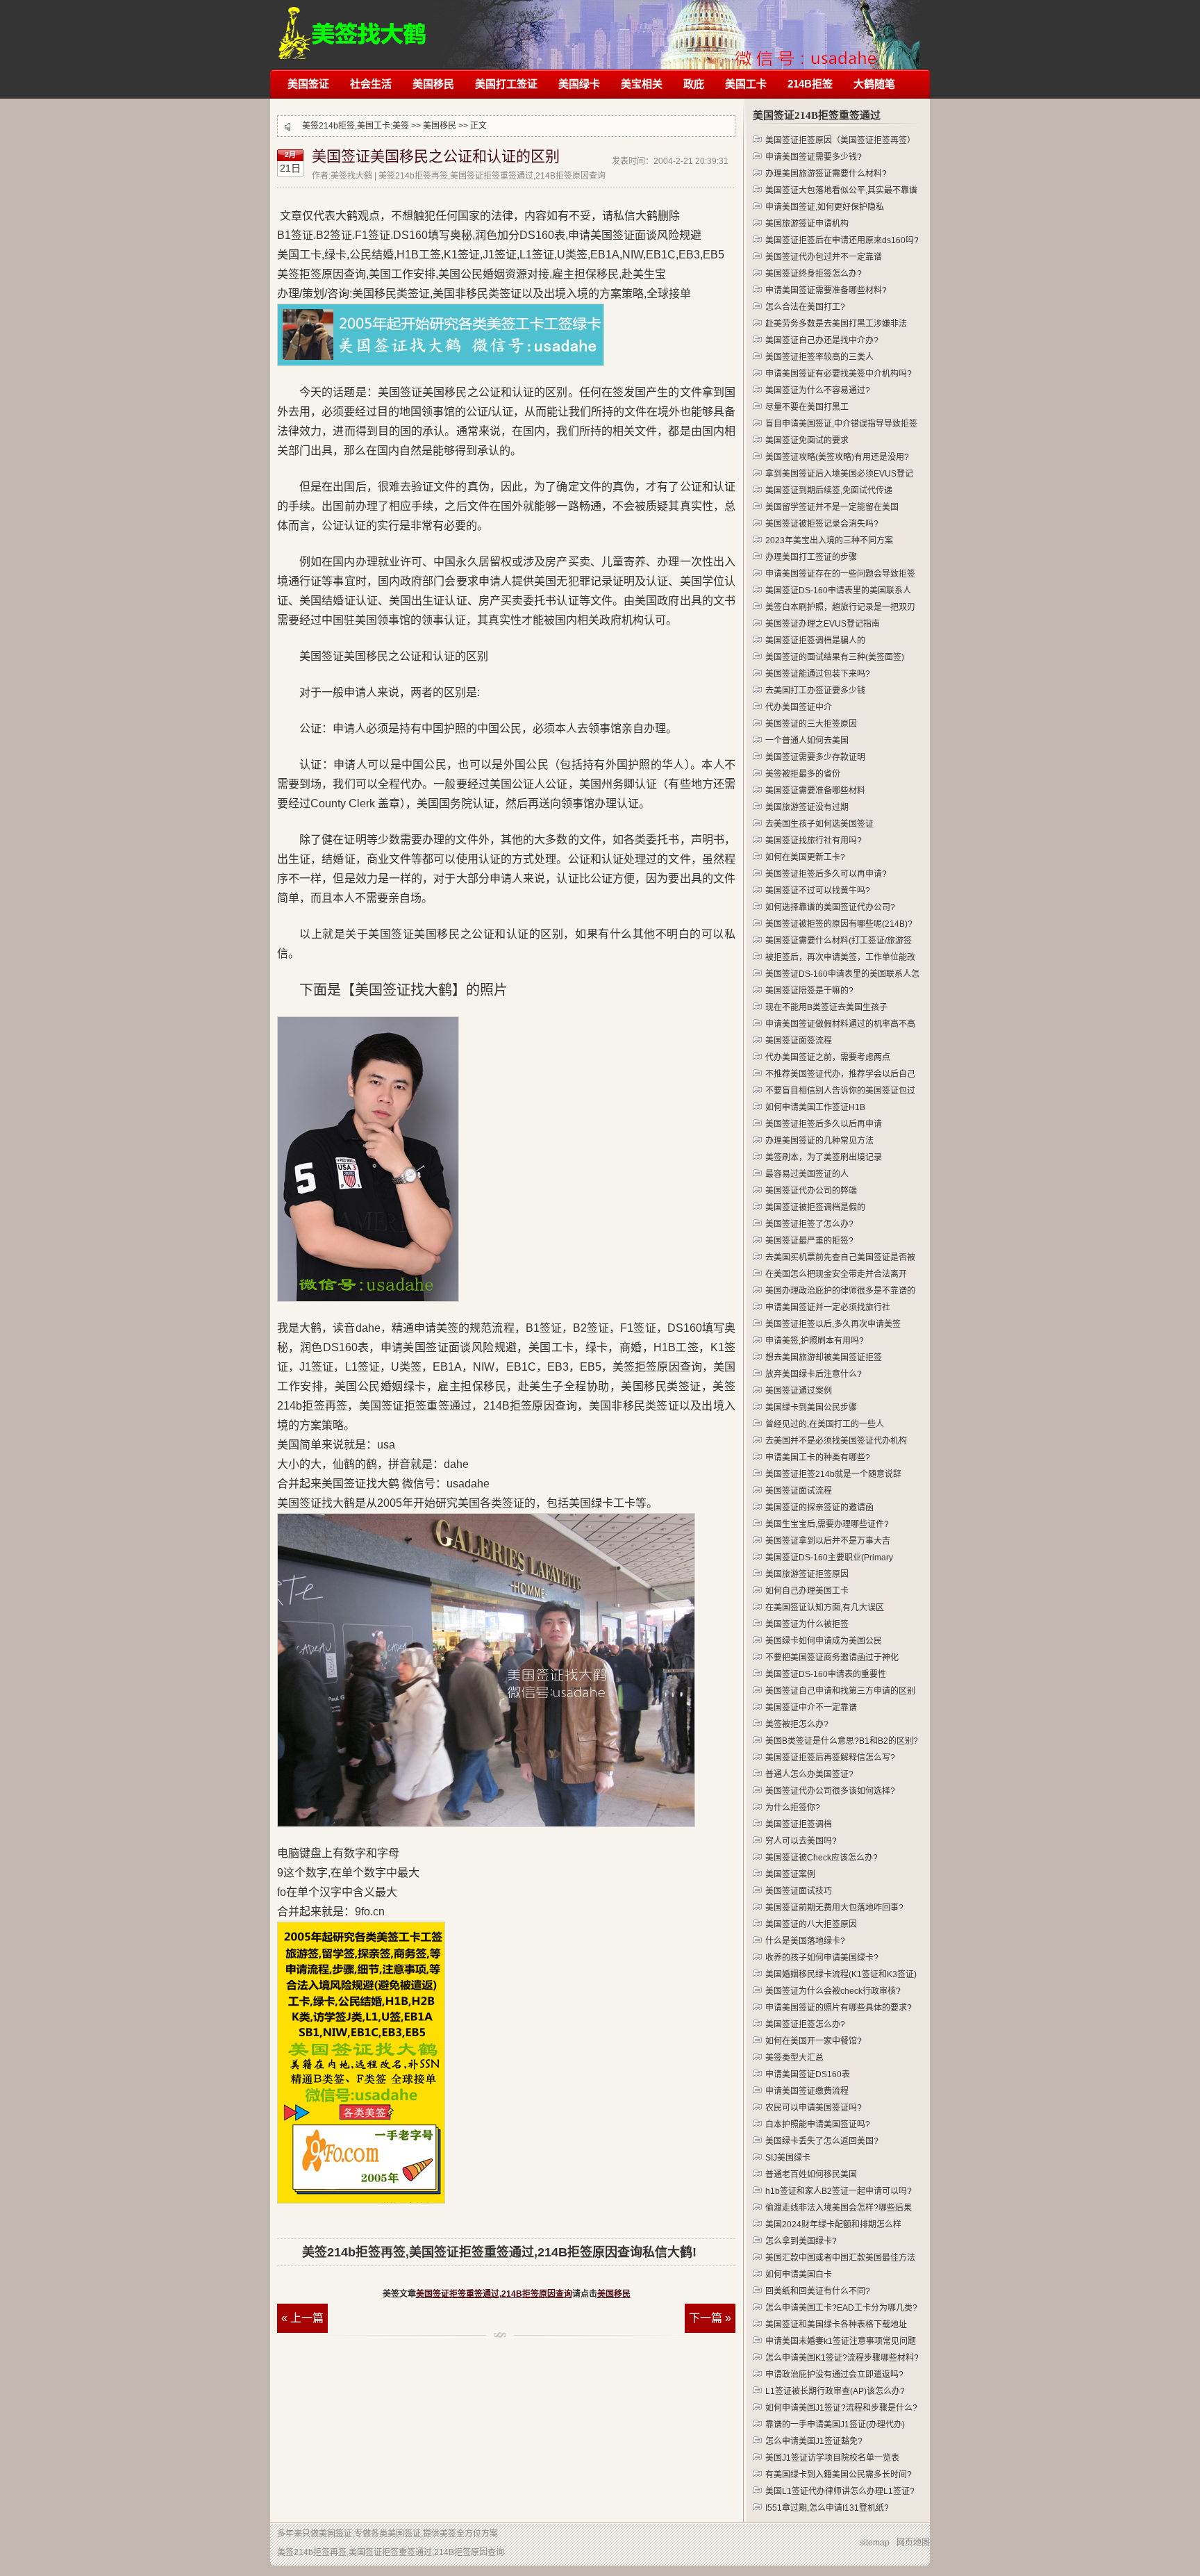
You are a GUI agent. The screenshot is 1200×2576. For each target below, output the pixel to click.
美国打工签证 (506, 84)
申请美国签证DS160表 (808, 2074)
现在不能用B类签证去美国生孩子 (826, 1007)
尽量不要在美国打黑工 (807, 407)
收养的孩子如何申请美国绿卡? (822, 1958)
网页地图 (913, 2543)
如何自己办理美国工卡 (807, 1591)
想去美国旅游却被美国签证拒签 (824, 1357)
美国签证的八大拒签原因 (811, 1924)
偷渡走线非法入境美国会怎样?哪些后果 (839, 2208)
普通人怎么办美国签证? (809, 1774)
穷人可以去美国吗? (801, 1841)
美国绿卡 (579, 84)
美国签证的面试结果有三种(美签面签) (835, 657)
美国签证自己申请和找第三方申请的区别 (840, 1691)
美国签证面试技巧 (799, 1891)
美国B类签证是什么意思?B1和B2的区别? (842, 1741)
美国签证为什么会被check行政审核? (833, 1991)
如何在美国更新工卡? (805, 857)
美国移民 (433, 84)
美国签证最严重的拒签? (809, 1241)
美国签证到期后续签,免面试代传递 (829, 490)
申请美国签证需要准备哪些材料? (826, 290)
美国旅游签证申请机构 (807, 224)
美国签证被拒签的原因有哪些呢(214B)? (839, 924)
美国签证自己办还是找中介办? (822, 340)
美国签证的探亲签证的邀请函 (819, 1508)
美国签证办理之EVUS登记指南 (823, 624)
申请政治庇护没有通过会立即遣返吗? (834, 2375)
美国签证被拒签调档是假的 (815, 1207)
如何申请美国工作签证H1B (815, 1107)
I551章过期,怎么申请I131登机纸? (827, 2508)
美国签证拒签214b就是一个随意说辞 (833, 1474)
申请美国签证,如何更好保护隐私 (825, 207)
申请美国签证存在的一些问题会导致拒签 (840, 574)
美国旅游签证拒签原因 (807, 1574)
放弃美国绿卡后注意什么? (814, 1374)
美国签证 (308, 84)
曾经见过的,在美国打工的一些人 (825, 1424)
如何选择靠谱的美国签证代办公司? (830, 907)
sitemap (875, 2543)
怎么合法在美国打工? (805, 307)
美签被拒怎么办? (797, 1724)
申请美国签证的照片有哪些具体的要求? (839, 2008)
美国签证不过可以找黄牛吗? (818, 891)
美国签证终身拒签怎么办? (814, 274)
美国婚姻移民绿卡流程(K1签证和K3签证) (841, 1974)
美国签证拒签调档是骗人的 (815, 641)
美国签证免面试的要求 (807, 440)
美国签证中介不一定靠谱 (811, 1708)
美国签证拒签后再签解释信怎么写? (830, 1758)
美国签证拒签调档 (799, 1824)
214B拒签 (810, 84)
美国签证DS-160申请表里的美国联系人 (838, 591)
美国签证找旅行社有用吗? (814, 841)
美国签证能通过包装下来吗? (818, 674)
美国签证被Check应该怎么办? (822, 1858)
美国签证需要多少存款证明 (815, 757)
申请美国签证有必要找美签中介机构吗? (839, 374)
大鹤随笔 (874, 84)
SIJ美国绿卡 (788, 2158)
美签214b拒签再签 (353, 26)
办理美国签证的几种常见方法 (819, 1141)
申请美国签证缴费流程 (807, 2091)
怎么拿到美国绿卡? (801, 2241)
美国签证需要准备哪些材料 (815, 791)
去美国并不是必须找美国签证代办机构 (836, 1441)
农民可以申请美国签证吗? (814, 2108)
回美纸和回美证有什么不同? (818, 2291)
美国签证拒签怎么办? (805, 2024)
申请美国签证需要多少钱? (814, 157)
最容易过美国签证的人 (807, 1174)
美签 (401, 126)
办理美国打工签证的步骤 (811, 557)
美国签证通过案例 (799, 1391)
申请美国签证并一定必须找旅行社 (828, 1307)
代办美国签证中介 (799, 707)
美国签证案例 (790, 1874)
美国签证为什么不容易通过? (818, 390)
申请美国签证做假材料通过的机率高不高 (840, 1024)
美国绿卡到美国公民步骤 (811, 1407)
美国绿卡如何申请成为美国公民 (824, 1641)
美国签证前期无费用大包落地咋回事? (834, 1908)
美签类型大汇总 (794, 2058)
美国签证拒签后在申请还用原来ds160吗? (842, 240)
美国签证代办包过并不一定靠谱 (824, 257)
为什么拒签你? (793, 1808)
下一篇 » (710, 2318)
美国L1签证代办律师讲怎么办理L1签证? (840, 2491)
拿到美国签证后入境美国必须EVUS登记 (839, 474)
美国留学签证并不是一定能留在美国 (832, 507)
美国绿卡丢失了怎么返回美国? (822, 2141)
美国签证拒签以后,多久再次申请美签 (833, 1324)
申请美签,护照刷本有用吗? (815, 1341)
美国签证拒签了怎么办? (809, 1224)
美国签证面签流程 (799, 1041)
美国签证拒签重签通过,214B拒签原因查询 (494, 2294)
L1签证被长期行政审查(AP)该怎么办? (835, 2391)
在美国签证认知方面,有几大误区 (825, 1608)
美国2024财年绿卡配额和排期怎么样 (833, 2224)
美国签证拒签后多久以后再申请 (824, 1124)
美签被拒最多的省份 (803, 774)
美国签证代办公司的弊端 (811, 1191)
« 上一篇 (302, 2318)
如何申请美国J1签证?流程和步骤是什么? (841, 2408)
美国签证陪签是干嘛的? (809, 991)
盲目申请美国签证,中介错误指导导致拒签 (841, 424)
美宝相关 (642, 84)
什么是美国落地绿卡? (805, 1941)
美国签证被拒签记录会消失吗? (822, 524)
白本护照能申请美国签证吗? (818, 2124)
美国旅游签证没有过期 (807, 807)
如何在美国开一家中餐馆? (814, 2041)
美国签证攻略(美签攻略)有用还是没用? (837, 457)
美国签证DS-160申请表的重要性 (826, 1674)
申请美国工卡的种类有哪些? (818, 1458)
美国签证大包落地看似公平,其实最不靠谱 (841, 190)
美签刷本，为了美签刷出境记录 (824, 1157)
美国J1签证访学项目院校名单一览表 (832, 2458)
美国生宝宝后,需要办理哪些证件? (827, 1524)
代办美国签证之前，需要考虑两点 (828, 1057)
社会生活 (371, 84)
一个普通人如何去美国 (807, 741)
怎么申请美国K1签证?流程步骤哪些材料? (842, 2358)
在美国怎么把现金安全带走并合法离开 (836, 1274)
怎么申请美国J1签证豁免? (814, 2441)
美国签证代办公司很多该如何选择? (830, 1791)
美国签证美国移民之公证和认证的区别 (436, 156)
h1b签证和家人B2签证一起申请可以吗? (839, 2191)
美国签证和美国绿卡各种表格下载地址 (836, 2325)
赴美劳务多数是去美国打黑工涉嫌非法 (836, 324)
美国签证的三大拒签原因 (811, 724)
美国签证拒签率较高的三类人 (819, 357)
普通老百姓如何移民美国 (811, 2174)
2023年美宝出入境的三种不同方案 (829, 540)
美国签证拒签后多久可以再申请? (826, 874)
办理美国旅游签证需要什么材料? (826, 174)
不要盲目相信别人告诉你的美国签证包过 (840, 1091)
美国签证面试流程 (799, 1491)
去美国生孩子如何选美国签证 (819, 824)
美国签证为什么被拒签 (807, 1624)
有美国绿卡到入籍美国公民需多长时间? (839, 2475)
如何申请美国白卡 (799, 2274)
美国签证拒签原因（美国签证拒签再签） (840, 140)
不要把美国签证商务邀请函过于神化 (832, 1658)
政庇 (694, 84)
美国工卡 (746, 84)
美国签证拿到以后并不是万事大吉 (828, 1541)
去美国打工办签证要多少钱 (815, 691)
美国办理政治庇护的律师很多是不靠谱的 (840, 1291)
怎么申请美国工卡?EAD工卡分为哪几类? (841, 2308)
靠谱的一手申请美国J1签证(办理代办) (835, 2425)
